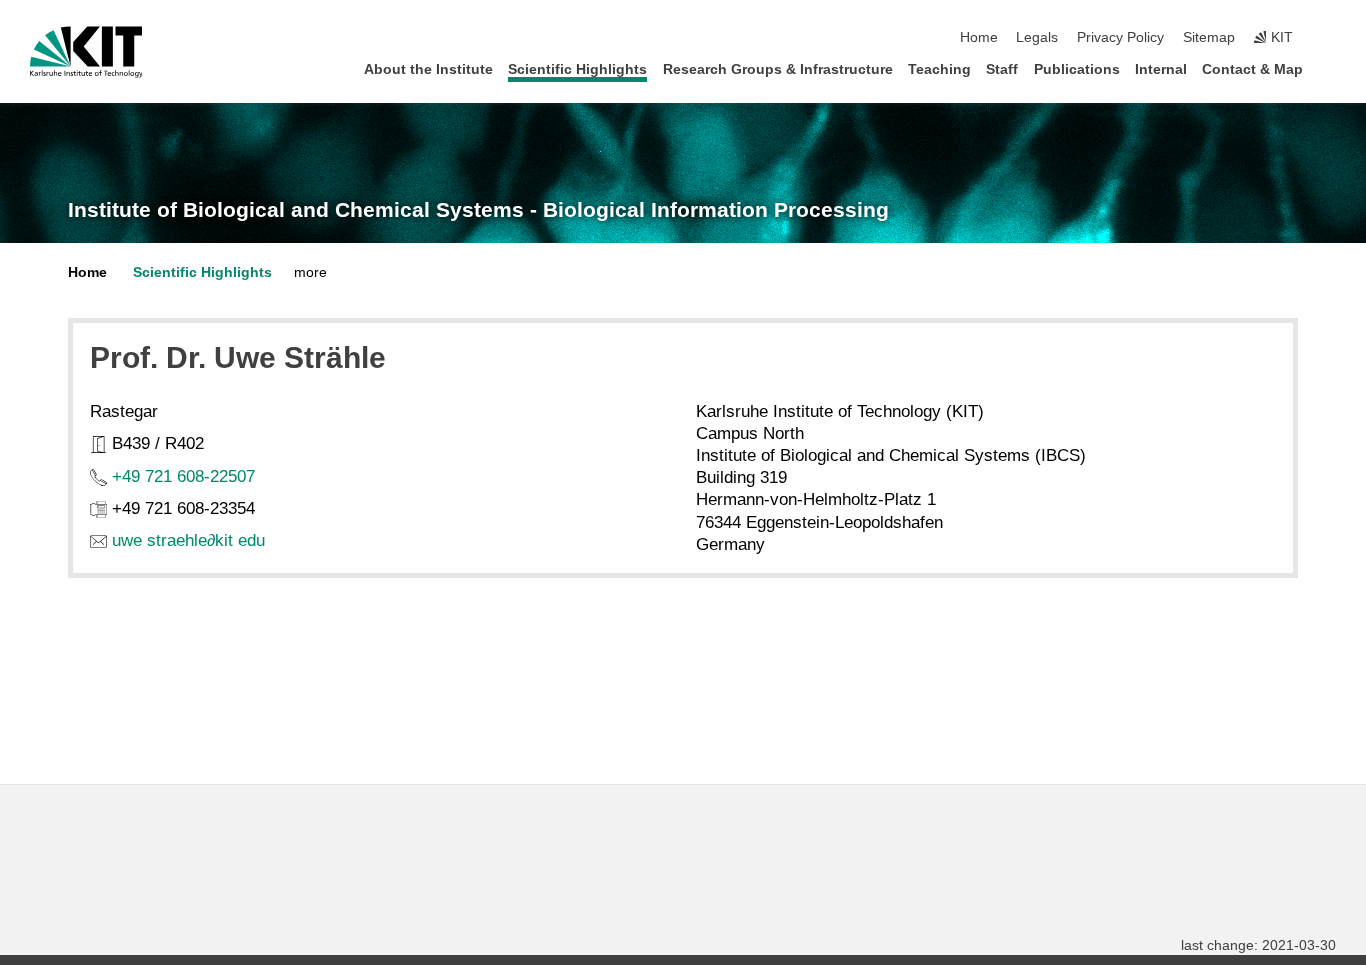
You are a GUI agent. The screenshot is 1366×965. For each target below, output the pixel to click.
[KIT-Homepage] (86, 52)
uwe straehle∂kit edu (188, 540)
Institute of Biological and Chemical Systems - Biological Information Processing (478, 210)
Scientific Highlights (577, 69)
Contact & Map (1252, 69)
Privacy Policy (1120, 37)
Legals (1037, 37)
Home (979, 37)
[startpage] (1330, 68)
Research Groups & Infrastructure (778, 69)
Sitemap (1209, 37)
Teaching (939, 69)
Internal (1161, 69)
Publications (1077, 69)
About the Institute (428, 69)
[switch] (1330, 38)
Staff (1002, 69)
